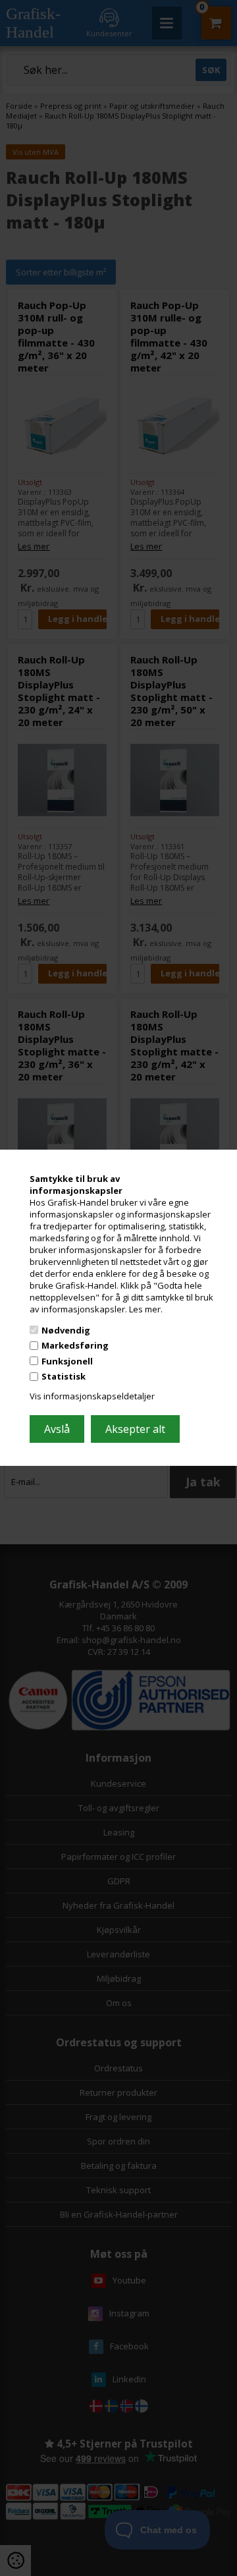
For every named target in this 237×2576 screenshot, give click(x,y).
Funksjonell (67, 1361)
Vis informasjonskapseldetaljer (92, 1396)
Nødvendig (66, 1330)
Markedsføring (75, 1345)
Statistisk (64, 1376)
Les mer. (146, 1309)
